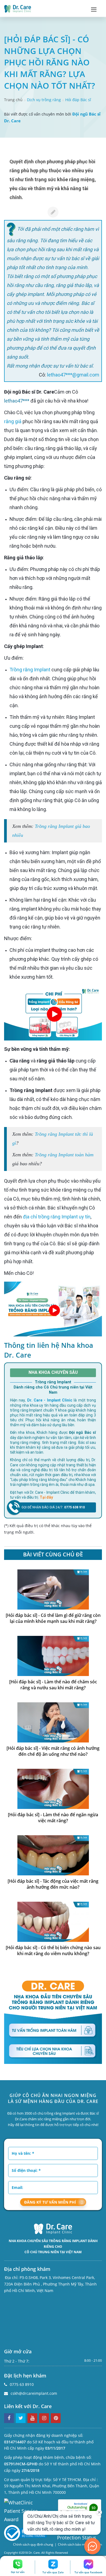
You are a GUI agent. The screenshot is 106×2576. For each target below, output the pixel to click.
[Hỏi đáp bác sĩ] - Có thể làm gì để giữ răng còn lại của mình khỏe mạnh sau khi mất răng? (53, 1618)
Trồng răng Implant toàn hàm (64, 1155)
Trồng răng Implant (30, 670)
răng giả (13, 421)
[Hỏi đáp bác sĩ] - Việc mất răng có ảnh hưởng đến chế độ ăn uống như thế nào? (53, 1751)
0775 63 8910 (22, 2384)
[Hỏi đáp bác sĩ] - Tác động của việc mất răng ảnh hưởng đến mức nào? (53, 1884)
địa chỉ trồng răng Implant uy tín (57, 1217)
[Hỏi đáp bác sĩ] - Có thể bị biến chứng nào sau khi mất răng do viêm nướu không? (53, 1951)
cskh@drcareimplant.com (34, 2393)
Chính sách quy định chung (33, 2544)
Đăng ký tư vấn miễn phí (50, 2202)
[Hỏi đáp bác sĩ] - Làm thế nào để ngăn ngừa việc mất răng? (53, 1818)
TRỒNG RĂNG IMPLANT (68, 2241)
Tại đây (46, 1497)
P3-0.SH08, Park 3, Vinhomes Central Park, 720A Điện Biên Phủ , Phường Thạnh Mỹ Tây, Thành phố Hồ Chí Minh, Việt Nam (50, 2284)
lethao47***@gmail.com (73, 375)
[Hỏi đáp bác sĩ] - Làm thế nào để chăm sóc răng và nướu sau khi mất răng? (53, 1685)
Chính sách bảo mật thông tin (80, 2544)
